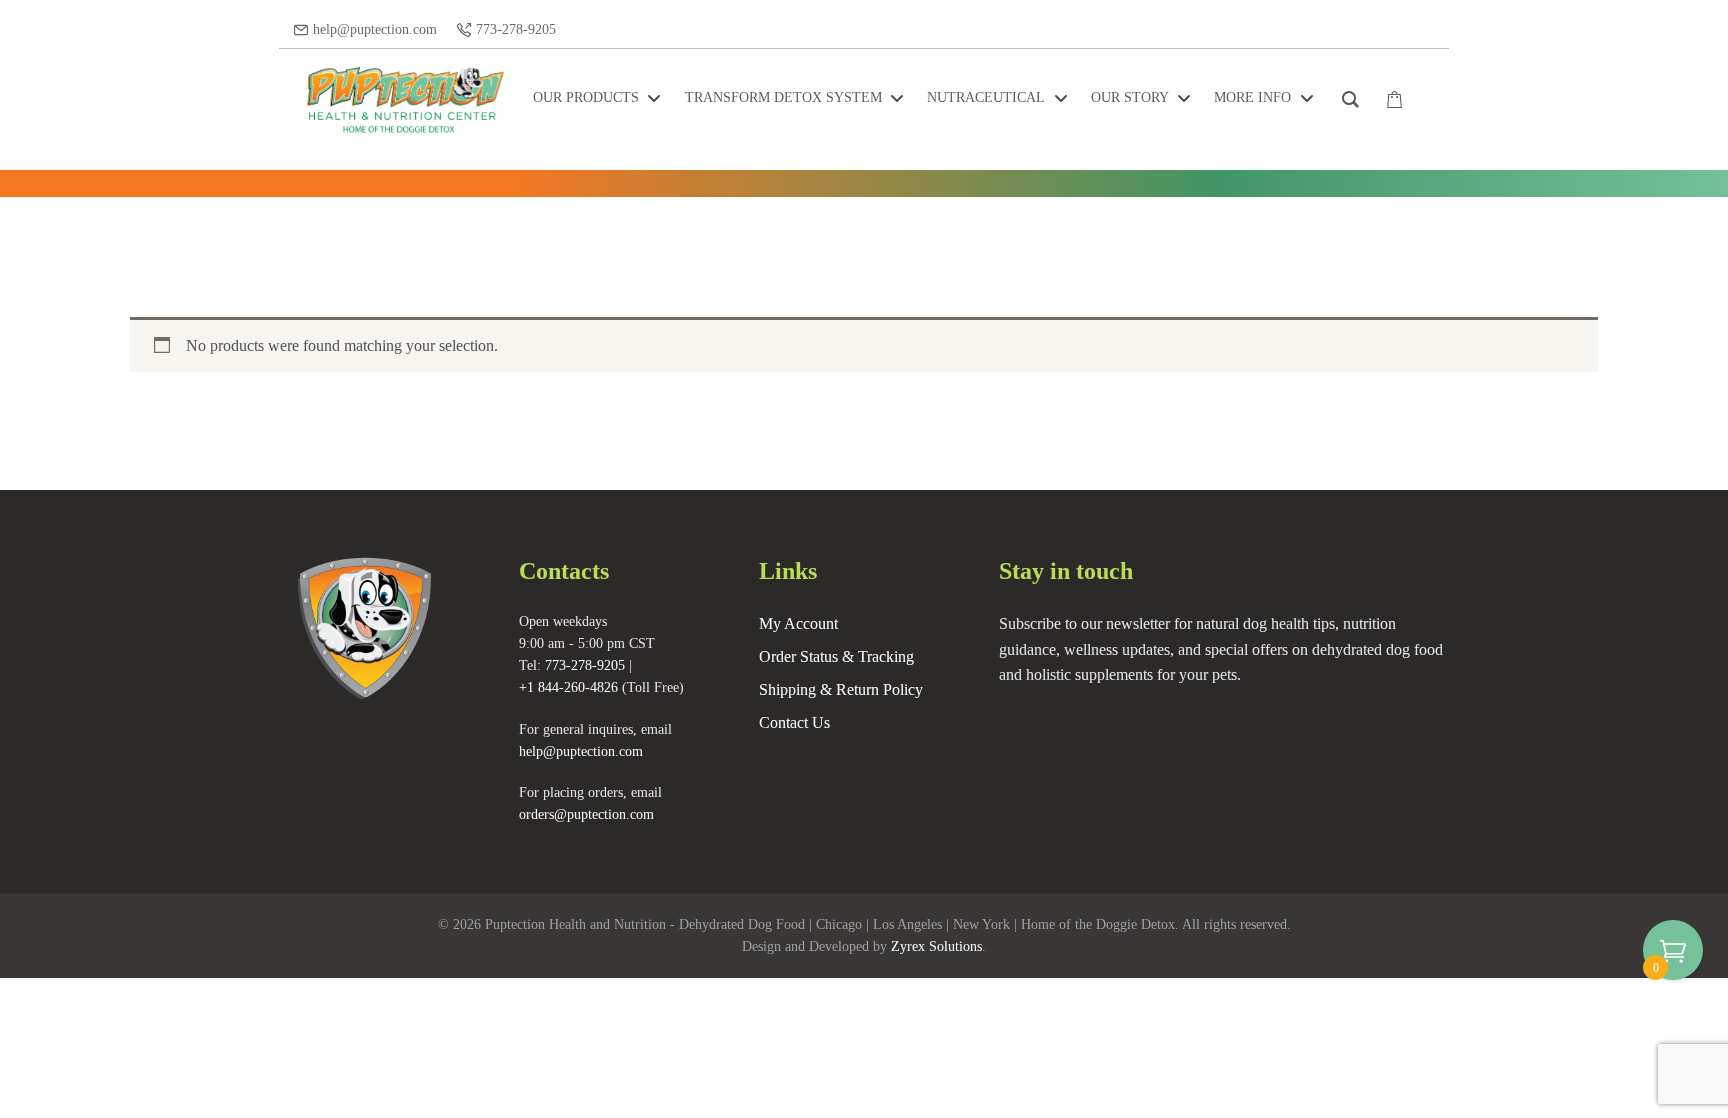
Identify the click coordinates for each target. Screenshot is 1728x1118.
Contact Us (794, 722)
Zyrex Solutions (936, 946)
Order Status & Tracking (836, 656)
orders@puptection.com (586, 814)
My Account (798, 623)
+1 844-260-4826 (568, 687)
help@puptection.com (375, 29)
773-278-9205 (516, 29)
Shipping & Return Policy (841, 689)
